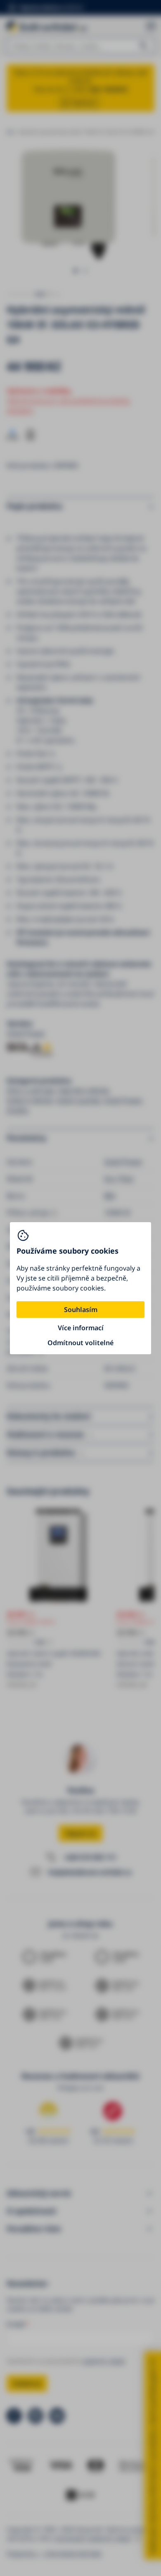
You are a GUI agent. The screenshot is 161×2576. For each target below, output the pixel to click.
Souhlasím (81, 1310)
